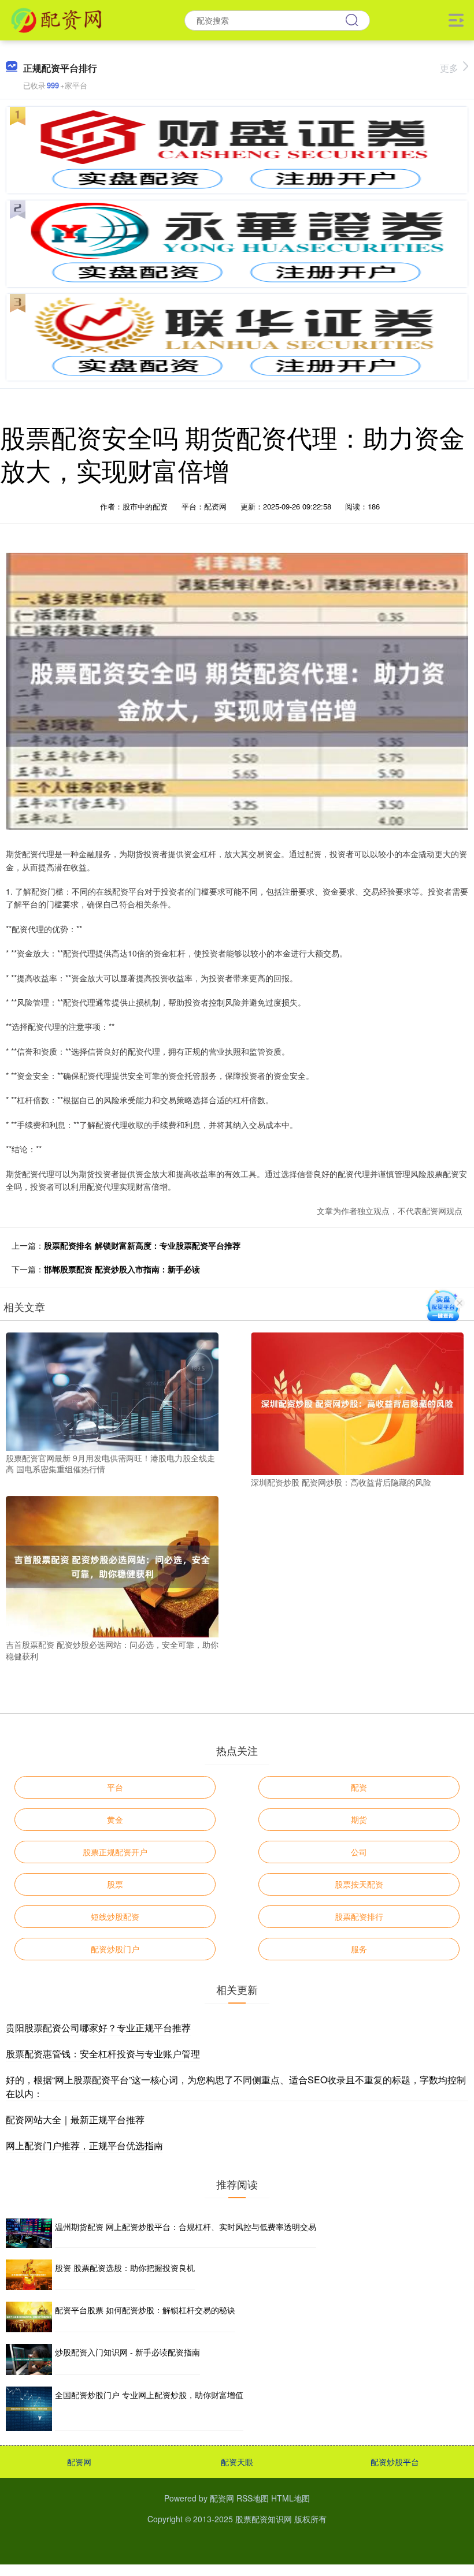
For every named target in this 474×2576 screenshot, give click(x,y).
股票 (115, 1884)
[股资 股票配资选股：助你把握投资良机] (29, 2275)
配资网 (79, 2462)
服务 (359, 1949)
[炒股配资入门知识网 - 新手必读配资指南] (29, 2359)
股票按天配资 (359, 1884)
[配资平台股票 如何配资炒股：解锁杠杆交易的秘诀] (29, 2317)
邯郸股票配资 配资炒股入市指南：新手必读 (122, 1269)
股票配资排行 (359, 1916)
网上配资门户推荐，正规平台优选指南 (84, 2145)
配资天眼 (237, 2462)
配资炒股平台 (395, 2462)
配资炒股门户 (115, 1949)
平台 (115, 1787)
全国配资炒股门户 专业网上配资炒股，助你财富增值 (149, 2395)
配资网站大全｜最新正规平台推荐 (75, 2119)
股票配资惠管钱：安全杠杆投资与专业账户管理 (103, 2054)
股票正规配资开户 (115, 1852)
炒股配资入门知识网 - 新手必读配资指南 (127, 2352)
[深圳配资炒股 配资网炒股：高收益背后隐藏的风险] (357, 1402)
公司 (359, 1852)
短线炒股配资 (115, 1916)
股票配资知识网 (264, 2519)
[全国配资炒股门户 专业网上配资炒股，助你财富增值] (29, 2409)
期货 (359, 1819)
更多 (449, 68)
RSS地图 (253, 2498)
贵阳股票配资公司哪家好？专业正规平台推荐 (98, 2028)
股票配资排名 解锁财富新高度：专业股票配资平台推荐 (142, 1245)
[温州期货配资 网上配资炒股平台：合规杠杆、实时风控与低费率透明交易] (29, 2233)
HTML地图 (290, 2498)
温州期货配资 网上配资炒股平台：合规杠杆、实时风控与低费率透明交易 (186, 2227)
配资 (359, 1787)
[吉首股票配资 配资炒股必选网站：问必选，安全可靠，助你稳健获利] (112, 1565)
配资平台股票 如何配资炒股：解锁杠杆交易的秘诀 (145, 2310)
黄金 (115, 1819)
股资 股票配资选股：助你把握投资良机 (125, 2268)
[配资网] (56, 19)
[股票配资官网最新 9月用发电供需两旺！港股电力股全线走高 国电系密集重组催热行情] (112, 1390)
